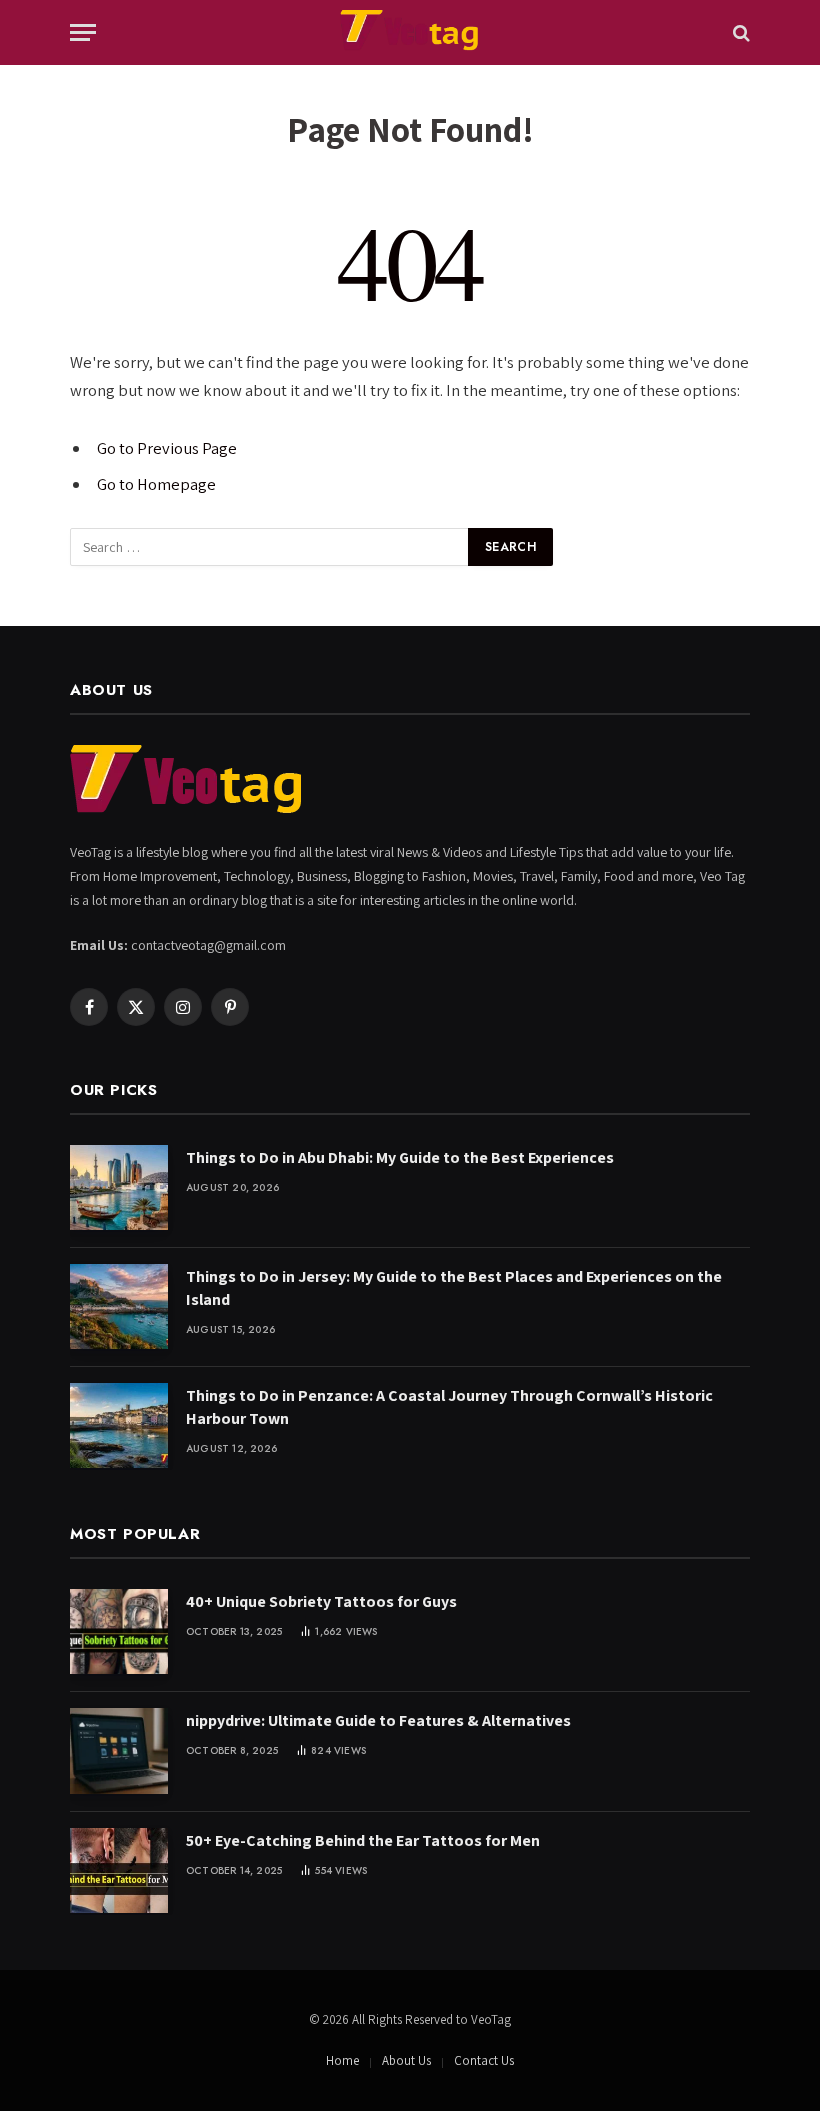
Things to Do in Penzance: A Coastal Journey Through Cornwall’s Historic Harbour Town (449, 1407)
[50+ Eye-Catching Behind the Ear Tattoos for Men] (119, 1870)
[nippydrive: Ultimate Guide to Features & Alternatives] (119, 1750)
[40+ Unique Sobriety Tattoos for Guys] (119, 1631)
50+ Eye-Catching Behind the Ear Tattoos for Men (363, 1840)
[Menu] (83, 32)
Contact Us (484, 2060)
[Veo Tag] (409, 32)
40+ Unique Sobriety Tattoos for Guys (321, 1601)
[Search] (739, 32)
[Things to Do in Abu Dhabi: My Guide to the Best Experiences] (119, 1187)
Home (342, 2060)
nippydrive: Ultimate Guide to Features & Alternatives (378, 1720)
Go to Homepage (156, 484)
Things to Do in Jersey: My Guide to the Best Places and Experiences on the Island (454, 1288)
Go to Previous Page (167, 448)
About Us (406, 2060)
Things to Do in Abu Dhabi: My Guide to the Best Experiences (400, 1157)
